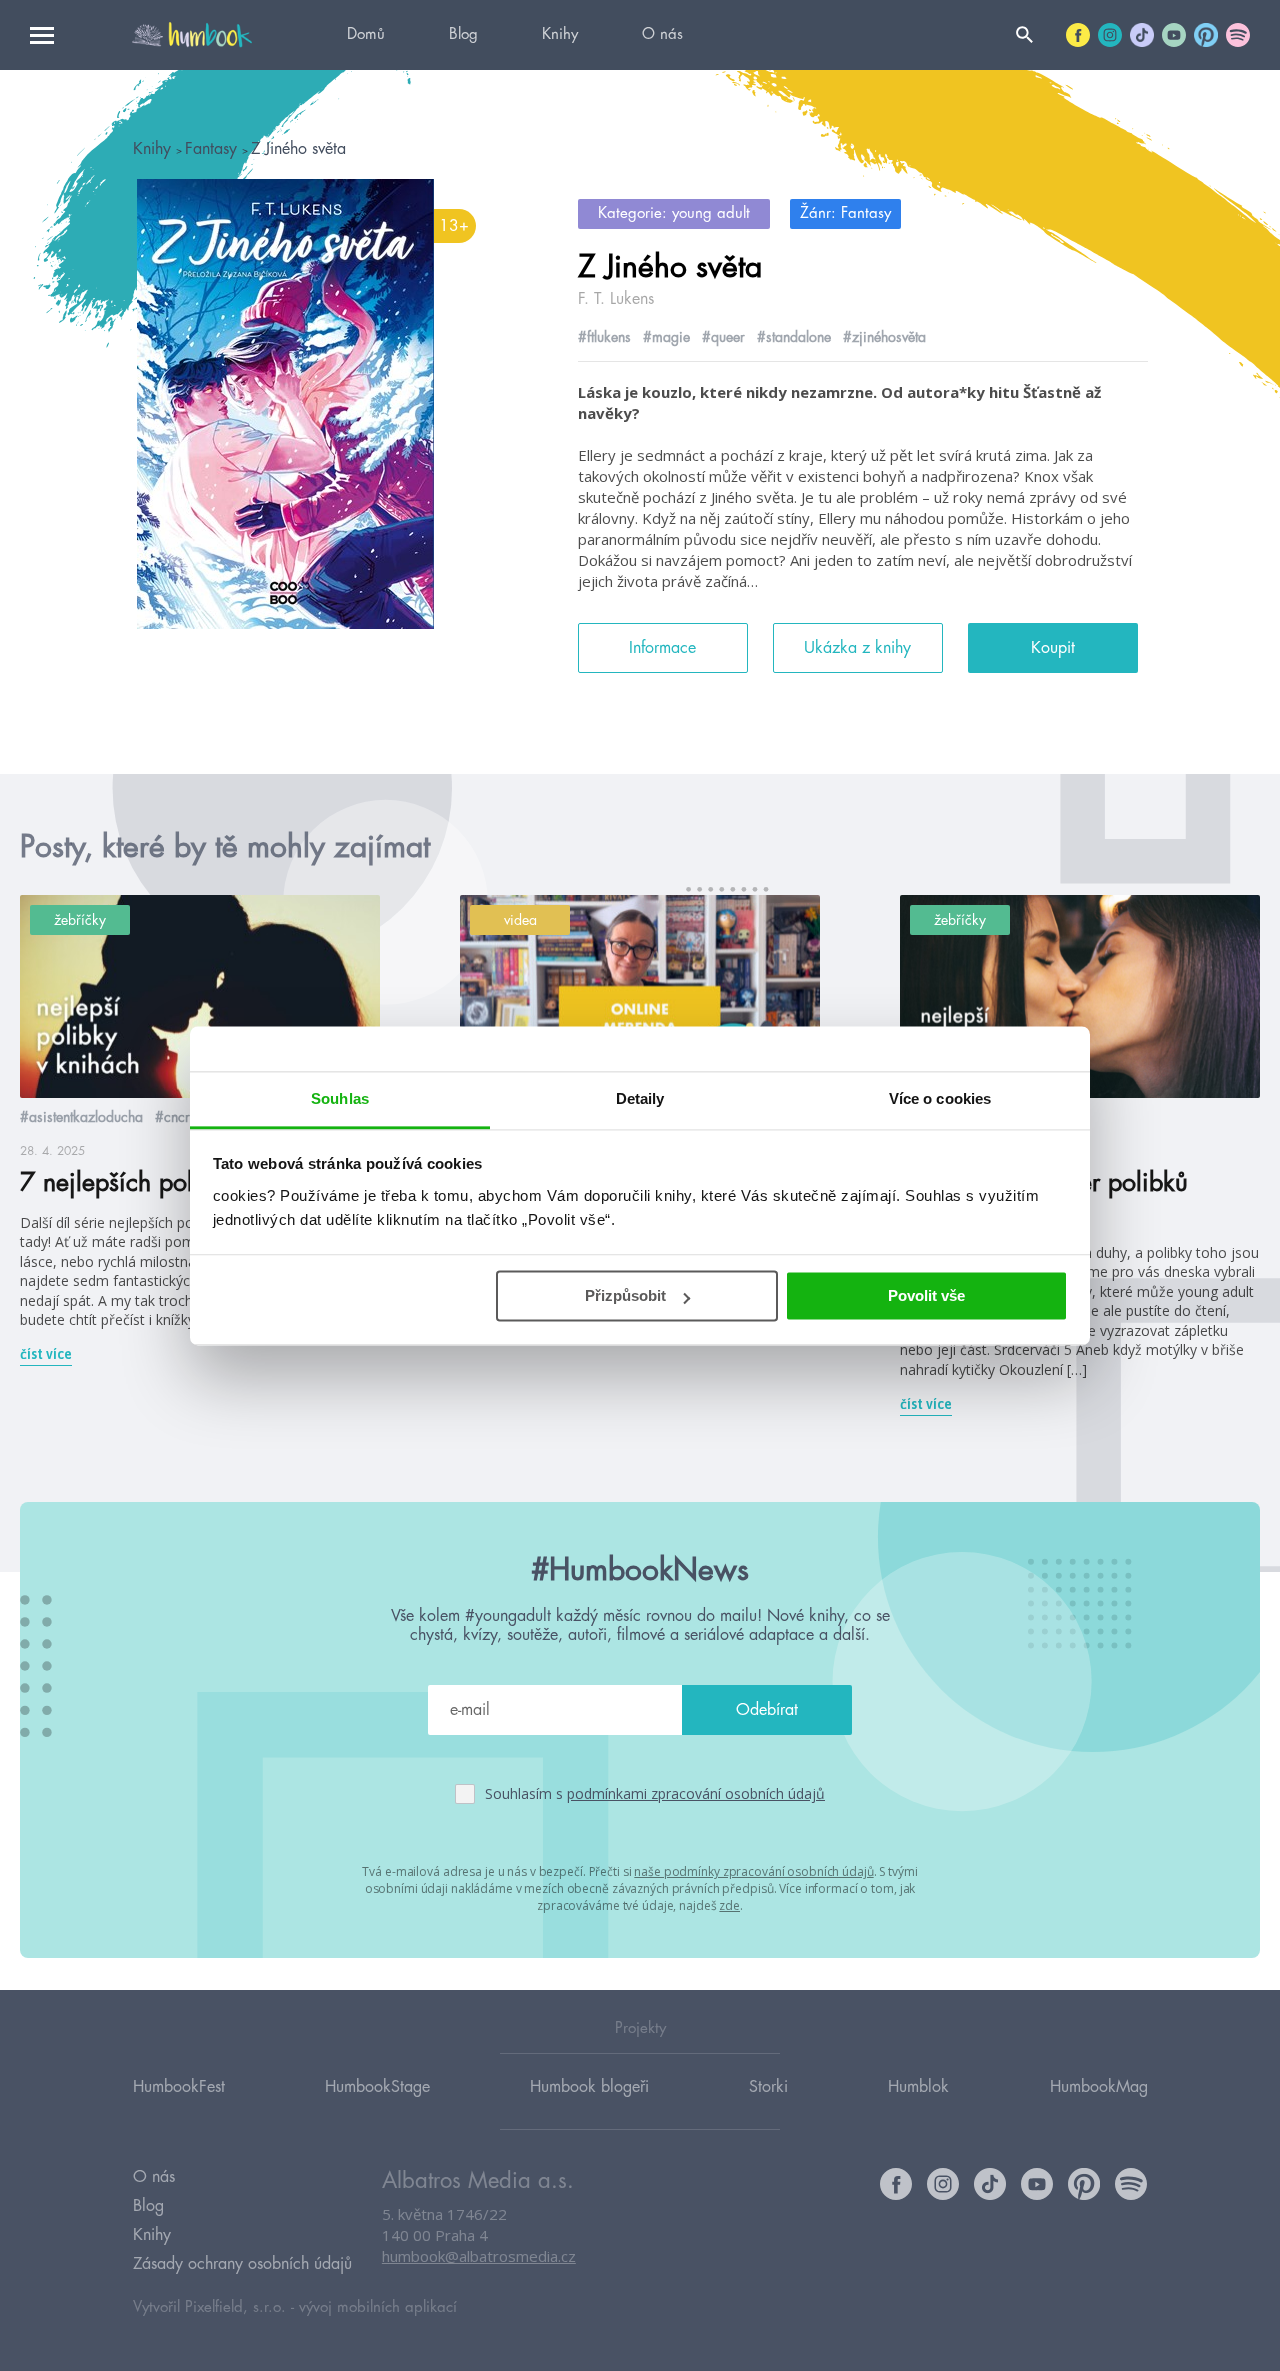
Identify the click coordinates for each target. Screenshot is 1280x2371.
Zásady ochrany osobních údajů (242, 2264)
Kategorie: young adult (674, 213)
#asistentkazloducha (81, 1117)
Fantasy (213, 149)
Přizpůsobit (625, 1295)
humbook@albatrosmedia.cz (479, 2256)
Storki (768, 2087)
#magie (666, 337)
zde (729, 1905)
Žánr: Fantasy (845, 213)
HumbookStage (377, 2087)
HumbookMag (1099, 2087)
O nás (662, 34)
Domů (366, 34)
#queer (723, 337)
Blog (463, 34)
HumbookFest (179, 2087)
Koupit (1053, 648)
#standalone (794, 337)
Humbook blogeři (589, 2087)
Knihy (560, 34)
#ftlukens (604, 337)
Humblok (918, 2087)
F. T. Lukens (616, 299)
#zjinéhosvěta (884, 337)
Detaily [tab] (640, 1098)
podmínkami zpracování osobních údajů (696, 1793)
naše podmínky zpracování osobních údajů (753, 1871)
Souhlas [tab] (340, 1098)
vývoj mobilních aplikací (378, 2307)
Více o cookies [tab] (940, 1098)
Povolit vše (926, 1295)
